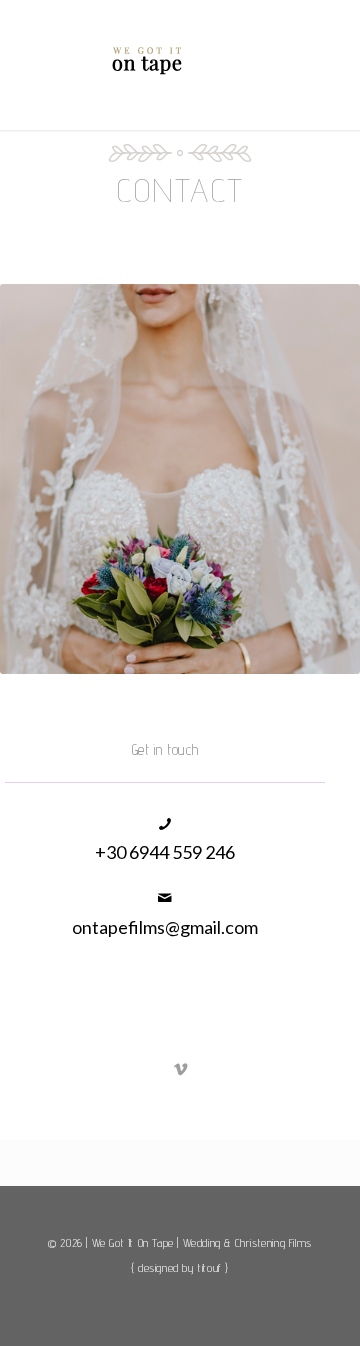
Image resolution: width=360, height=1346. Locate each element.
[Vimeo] (181, 1069)
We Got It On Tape (133, 1242)
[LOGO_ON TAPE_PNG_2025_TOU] (149, 60)
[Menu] (280, 67)
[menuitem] (280, 64)
